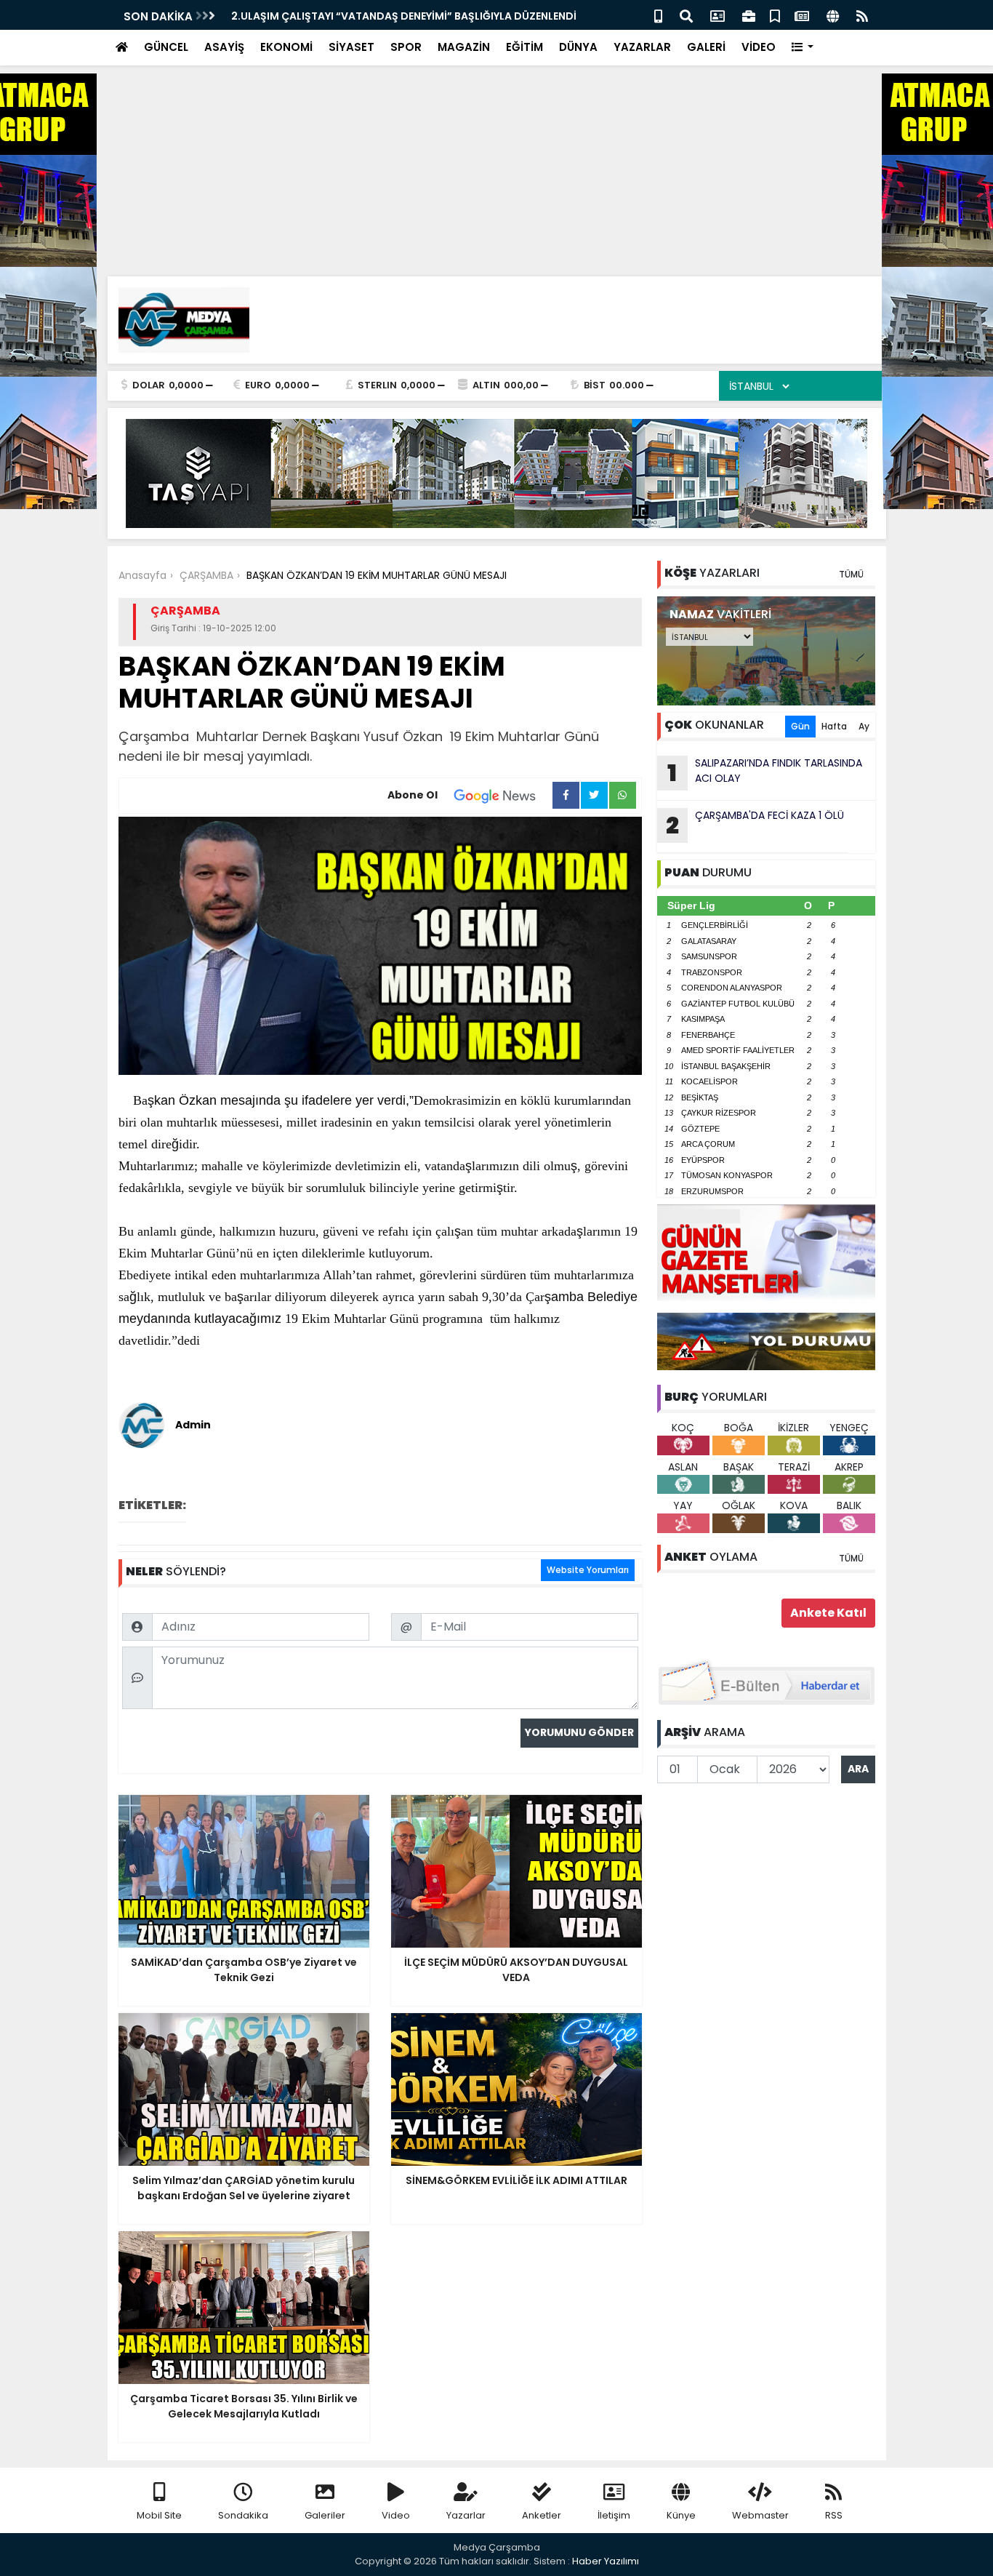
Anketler (542, 2515)
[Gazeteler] (802, 15)
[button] (803, 48)
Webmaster (760, 2515)
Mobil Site (159, 2515)
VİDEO (759, 47)
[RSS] (862, 15)
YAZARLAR (642, 47)
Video (396, 2515)
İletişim (614, 2515)
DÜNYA (578, 47)
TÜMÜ (851, 574)
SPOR (406, 47)
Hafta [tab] (834, 726)
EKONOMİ (286, 47)
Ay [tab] (864, 726)
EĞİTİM (524, 47)
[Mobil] (658, 15)
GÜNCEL (166, 47)
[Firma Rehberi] (749, 15)
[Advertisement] (436, 102)
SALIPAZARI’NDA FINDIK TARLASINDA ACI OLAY (765, 772)
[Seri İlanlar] (775, 15)
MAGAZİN (464, 47)
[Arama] (686, 15)
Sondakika (243, 2515)
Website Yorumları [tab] (588, 1570)
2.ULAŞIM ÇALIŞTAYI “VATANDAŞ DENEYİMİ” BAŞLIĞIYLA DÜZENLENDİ (404, 16)
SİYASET (351, 47)
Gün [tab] (800, 726)
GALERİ (706, 47)
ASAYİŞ (224, 47)
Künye (681, 2515)
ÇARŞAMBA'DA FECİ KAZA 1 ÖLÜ (755, 825)
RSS (834, 2515)
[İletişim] (717, 15)
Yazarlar (466, 2515)
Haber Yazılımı (606, 2561)
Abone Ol (413, 795)
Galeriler (325, 2515)
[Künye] (833, 15)
